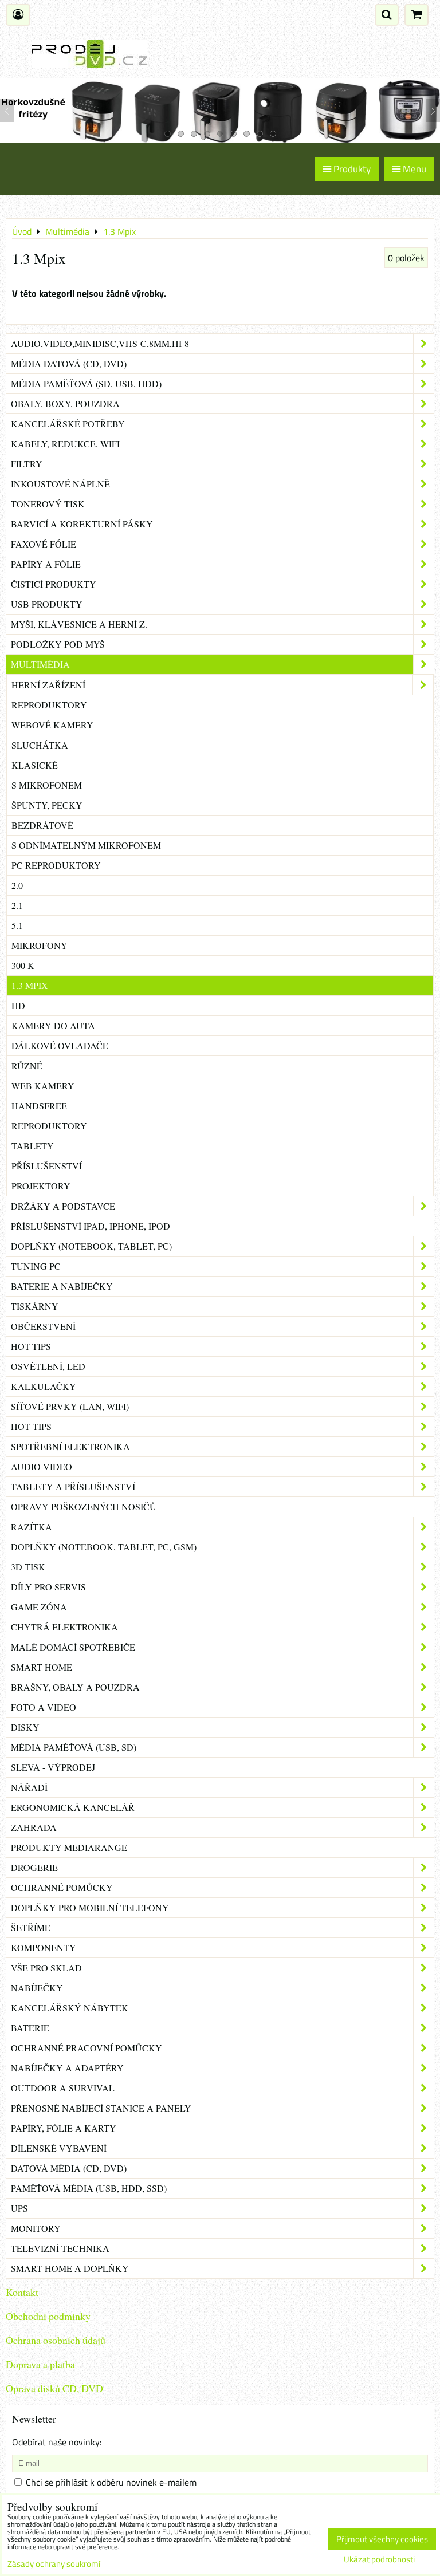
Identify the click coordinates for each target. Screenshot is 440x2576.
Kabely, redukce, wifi (65, 444)
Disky (25, 1727)
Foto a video (44, 1707)
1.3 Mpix (30, 985)
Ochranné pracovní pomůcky (87, 2048)
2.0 (17, 885)
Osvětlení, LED (48, 1366)
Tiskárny (35, 1306)
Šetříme (31, 1927)
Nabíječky (37, 1988)
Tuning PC (36, 1266)
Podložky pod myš (58, 644)
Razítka (32, 1527)
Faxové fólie (44, 544)
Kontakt (22, 2292)
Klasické (35, 765)
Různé (27, 1066)
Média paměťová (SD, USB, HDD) (86, 383)
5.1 (17, 925)
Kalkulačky (44, 1386)
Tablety (33, 1146)
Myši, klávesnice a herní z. (79, 624)
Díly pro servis (48, 1587)
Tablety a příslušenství (73, 1486)
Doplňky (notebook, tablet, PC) (91, 1246)
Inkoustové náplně (60, 484)
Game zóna (39, 1607)
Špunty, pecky (47, 805)
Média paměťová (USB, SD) (74, 1747)
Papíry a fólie (46, 564)
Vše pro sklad (46, 1968)
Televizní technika (60, 2248)
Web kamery (43, 1086)
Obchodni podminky (48, 2316)
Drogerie (34, 1867)
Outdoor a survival (63, 2088)
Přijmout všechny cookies (382, 2539)
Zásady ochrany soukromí (54, 2564)
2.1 (17, 905)
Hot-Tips (31, 1346)
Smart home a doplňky (70, 2268)
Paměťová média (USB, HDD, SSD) (89, 2188)
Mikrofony (40, 945)
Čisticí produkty (54, 584)
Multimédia (40, 664)
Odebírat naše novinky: (57, 2442)
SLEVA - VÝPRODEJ (53, 1767)
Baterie (30, 2028)
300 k (23, 965)
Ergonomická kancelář (73, 1807)
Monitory (36, 2228)
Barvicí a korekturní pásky (82, 524)
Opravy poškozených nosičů (84, 1506)
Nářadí (29, 1787)
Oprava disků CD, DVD (54, 2388)
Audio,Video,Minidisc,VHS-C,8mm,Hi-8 (100, 343)
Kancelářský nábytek (70, 2008)
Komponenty (44, 1947)
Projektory (41, 1186)
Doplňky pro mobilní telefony (90, 1907)
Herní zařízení (48, 685)
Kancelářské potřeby (68, 424)
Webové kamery (52, 725)
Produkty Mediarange (69, 1847)
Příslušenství (47, 1166)
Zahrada (34, 1827)
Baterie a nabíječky (62, 1286)
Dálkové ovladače (60, 1045)
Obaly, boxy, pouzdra (65, 403)
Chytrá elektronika (64, 1627)
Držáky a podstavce (63, 1206)
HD (18, 1005)
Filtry (27, 464)
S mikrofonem (47, 785)
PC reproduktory (56, 865)
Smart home (42, 1667)
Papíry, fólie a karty (64, 2128)
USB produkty (47, 604)
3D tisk (28, 1567)
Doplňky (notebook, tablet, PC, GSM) (104, 1547)
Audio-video (42, 1466)
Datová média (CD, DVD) (69, 2168)
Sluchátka (40, 745)
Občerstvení (43, 1326)
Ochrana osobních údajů (56, 2340)
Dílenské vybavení (59, 2148)
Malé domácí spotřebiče (73, 1647)
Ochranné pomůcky (62, 1887)
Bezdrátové (42, 825)
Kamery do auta (53, 1025)
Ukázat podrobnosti (379, 2560)
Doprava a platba (40, 2364)
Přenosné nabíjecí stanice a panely (101, 2108)
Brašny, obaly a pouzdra (75, 1687)
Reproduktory (49, 705)
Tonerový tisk (48, 504)
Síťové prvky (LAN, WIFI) (70, 1406)
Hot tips (31, 1426)
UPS (19, 2208)
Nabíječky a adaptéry (67, 2068)
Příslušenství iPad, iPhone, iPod (91, 1226)
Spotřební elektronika (70, 1446)
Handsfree (39, 1106)
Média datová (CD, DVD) (69, 363)
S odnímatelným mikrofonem (86, 845)
